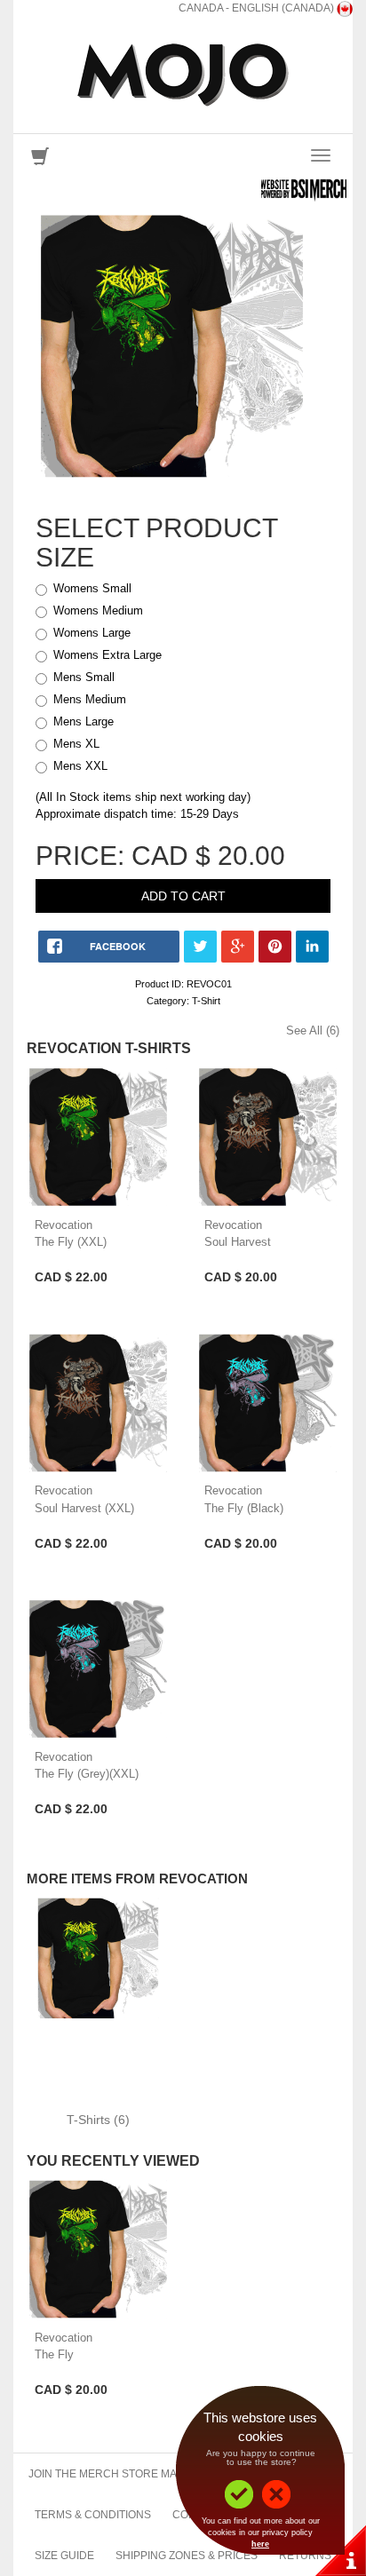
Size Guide (64, 2556)
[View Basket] (40, 160)
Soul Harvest (238, 1242)
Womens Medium (98, 610)
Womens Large (92, 633)
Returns (305, 2556)
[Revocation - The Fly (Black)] (268, 1403)
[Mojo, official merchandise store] (183, 75)
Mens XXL (80, 766)
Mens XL (76, 744)
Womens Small (92, 588)
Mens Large (84, 721)
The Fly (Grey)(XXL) (87, 1774)
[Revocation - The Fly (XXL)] (98, 1137)
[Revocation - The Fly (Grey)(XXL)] (98, 1669)
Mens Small (84, 677)
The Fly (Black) (244, 1508)
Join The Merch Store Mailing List (129, 2474)
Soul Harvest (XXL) (84, 1508)
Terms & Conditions (93, 2515)
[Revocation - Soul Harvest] (268, 1137)
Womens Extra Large (107, 655)
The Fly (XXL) (71, 1242)
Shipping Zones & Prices (187, 2556)
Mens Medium (90, 699)
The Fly (54, 2354)
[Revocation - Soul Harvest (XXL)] (98, 1403)
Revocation (64, 1225)
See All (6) (313, 1030)
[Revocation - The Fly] (98, 2250)
